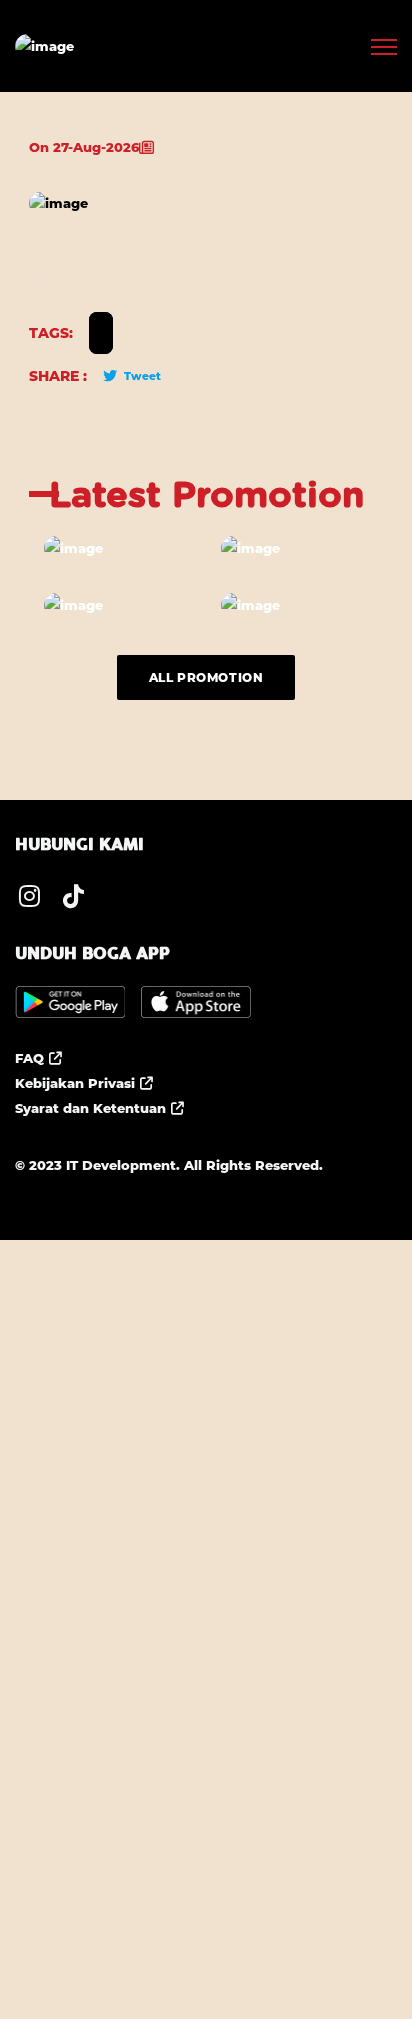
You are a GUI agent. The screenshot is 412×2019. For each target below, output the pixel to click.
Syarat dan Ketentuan (90, 1108)
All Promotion (206, 677)
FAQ (29, 1058)
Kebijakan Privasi (75, 1083)
